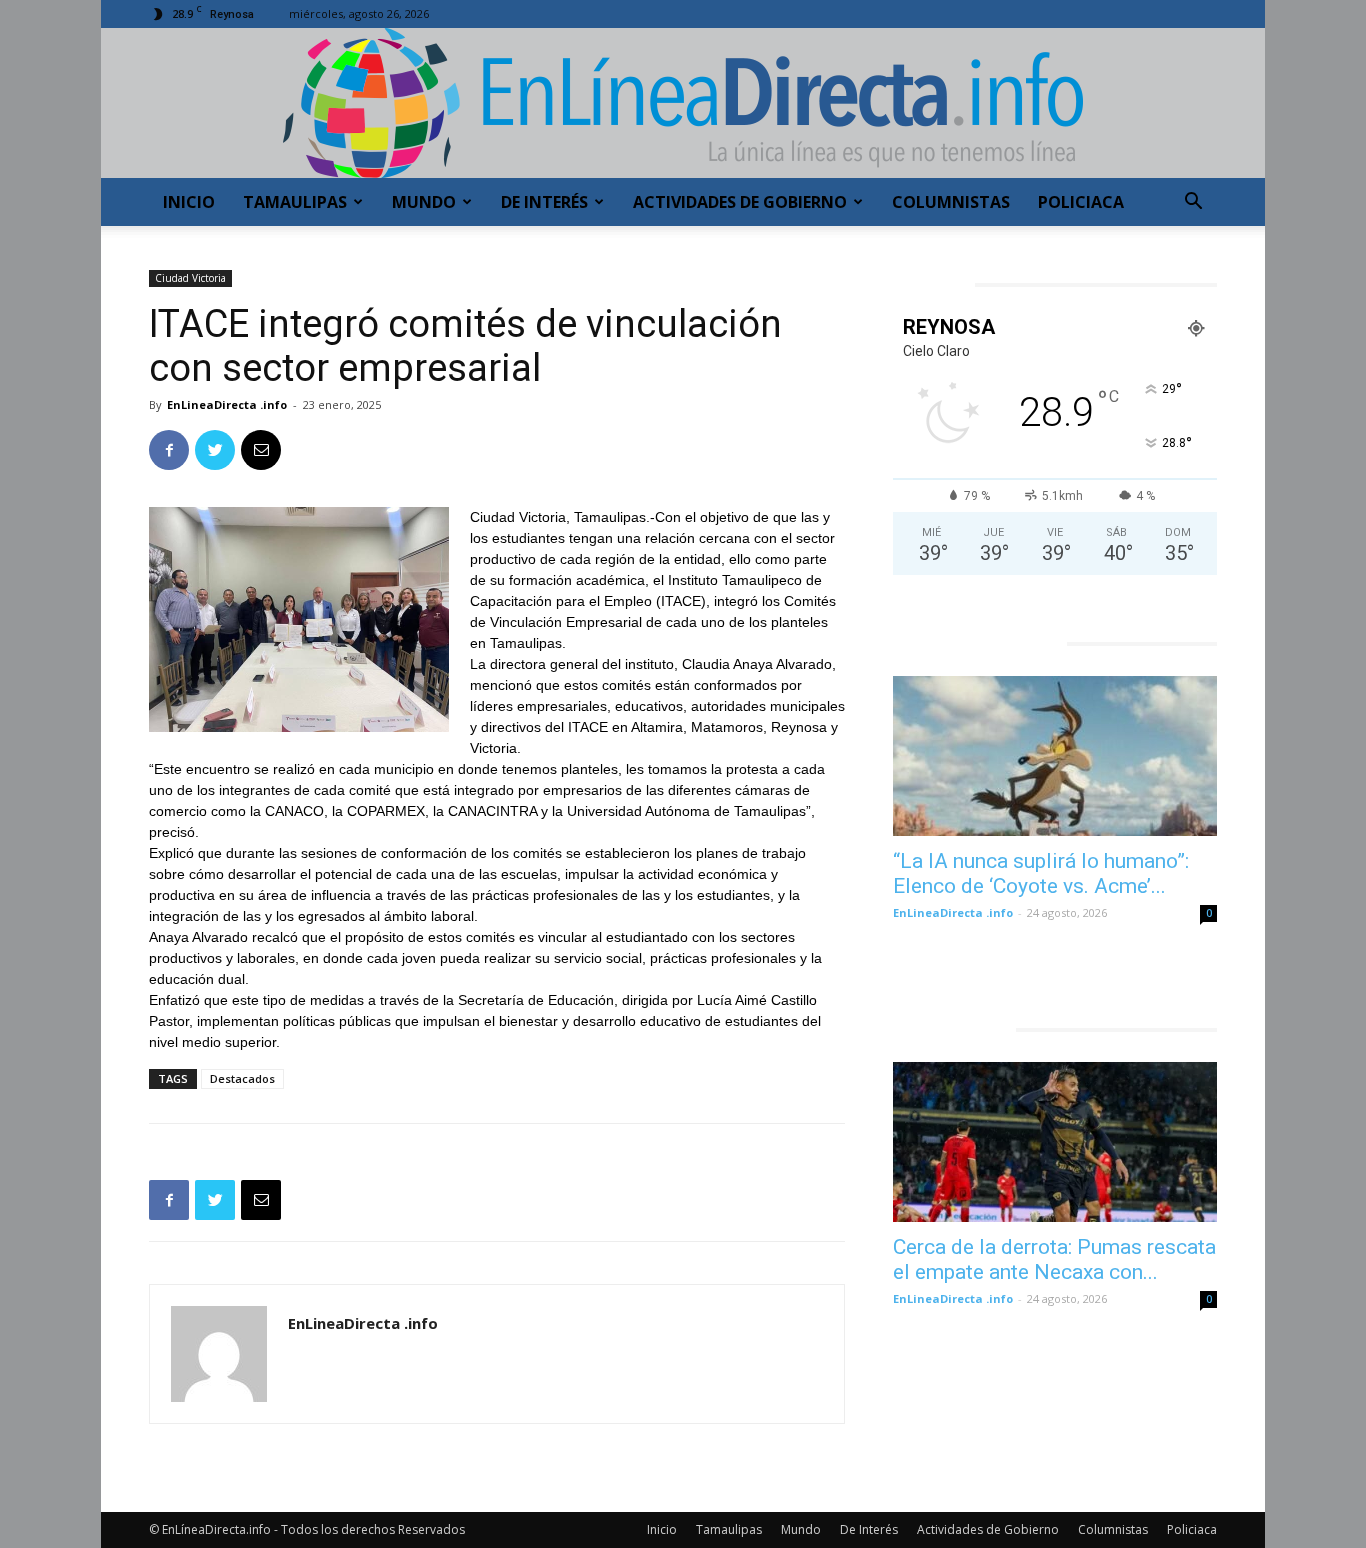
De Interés (544, 202)
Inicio (189, 202)
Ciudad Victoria (190, 278)
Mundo (424, 202)
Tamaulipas (295, 202)
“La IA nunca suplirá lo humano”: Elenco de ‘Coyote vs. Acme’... (1041, 873)
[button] (1193, 203)
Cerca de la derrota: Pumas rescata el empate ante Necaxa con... (1054, 1259)
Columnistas (951, 202)
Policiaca (1081, 202)
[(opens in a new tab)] (1055, 756)
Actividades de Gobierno (740, 202)
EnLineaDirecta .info (227, 404)
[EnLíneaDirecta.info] (683, 103)
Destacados (242, 1078)
